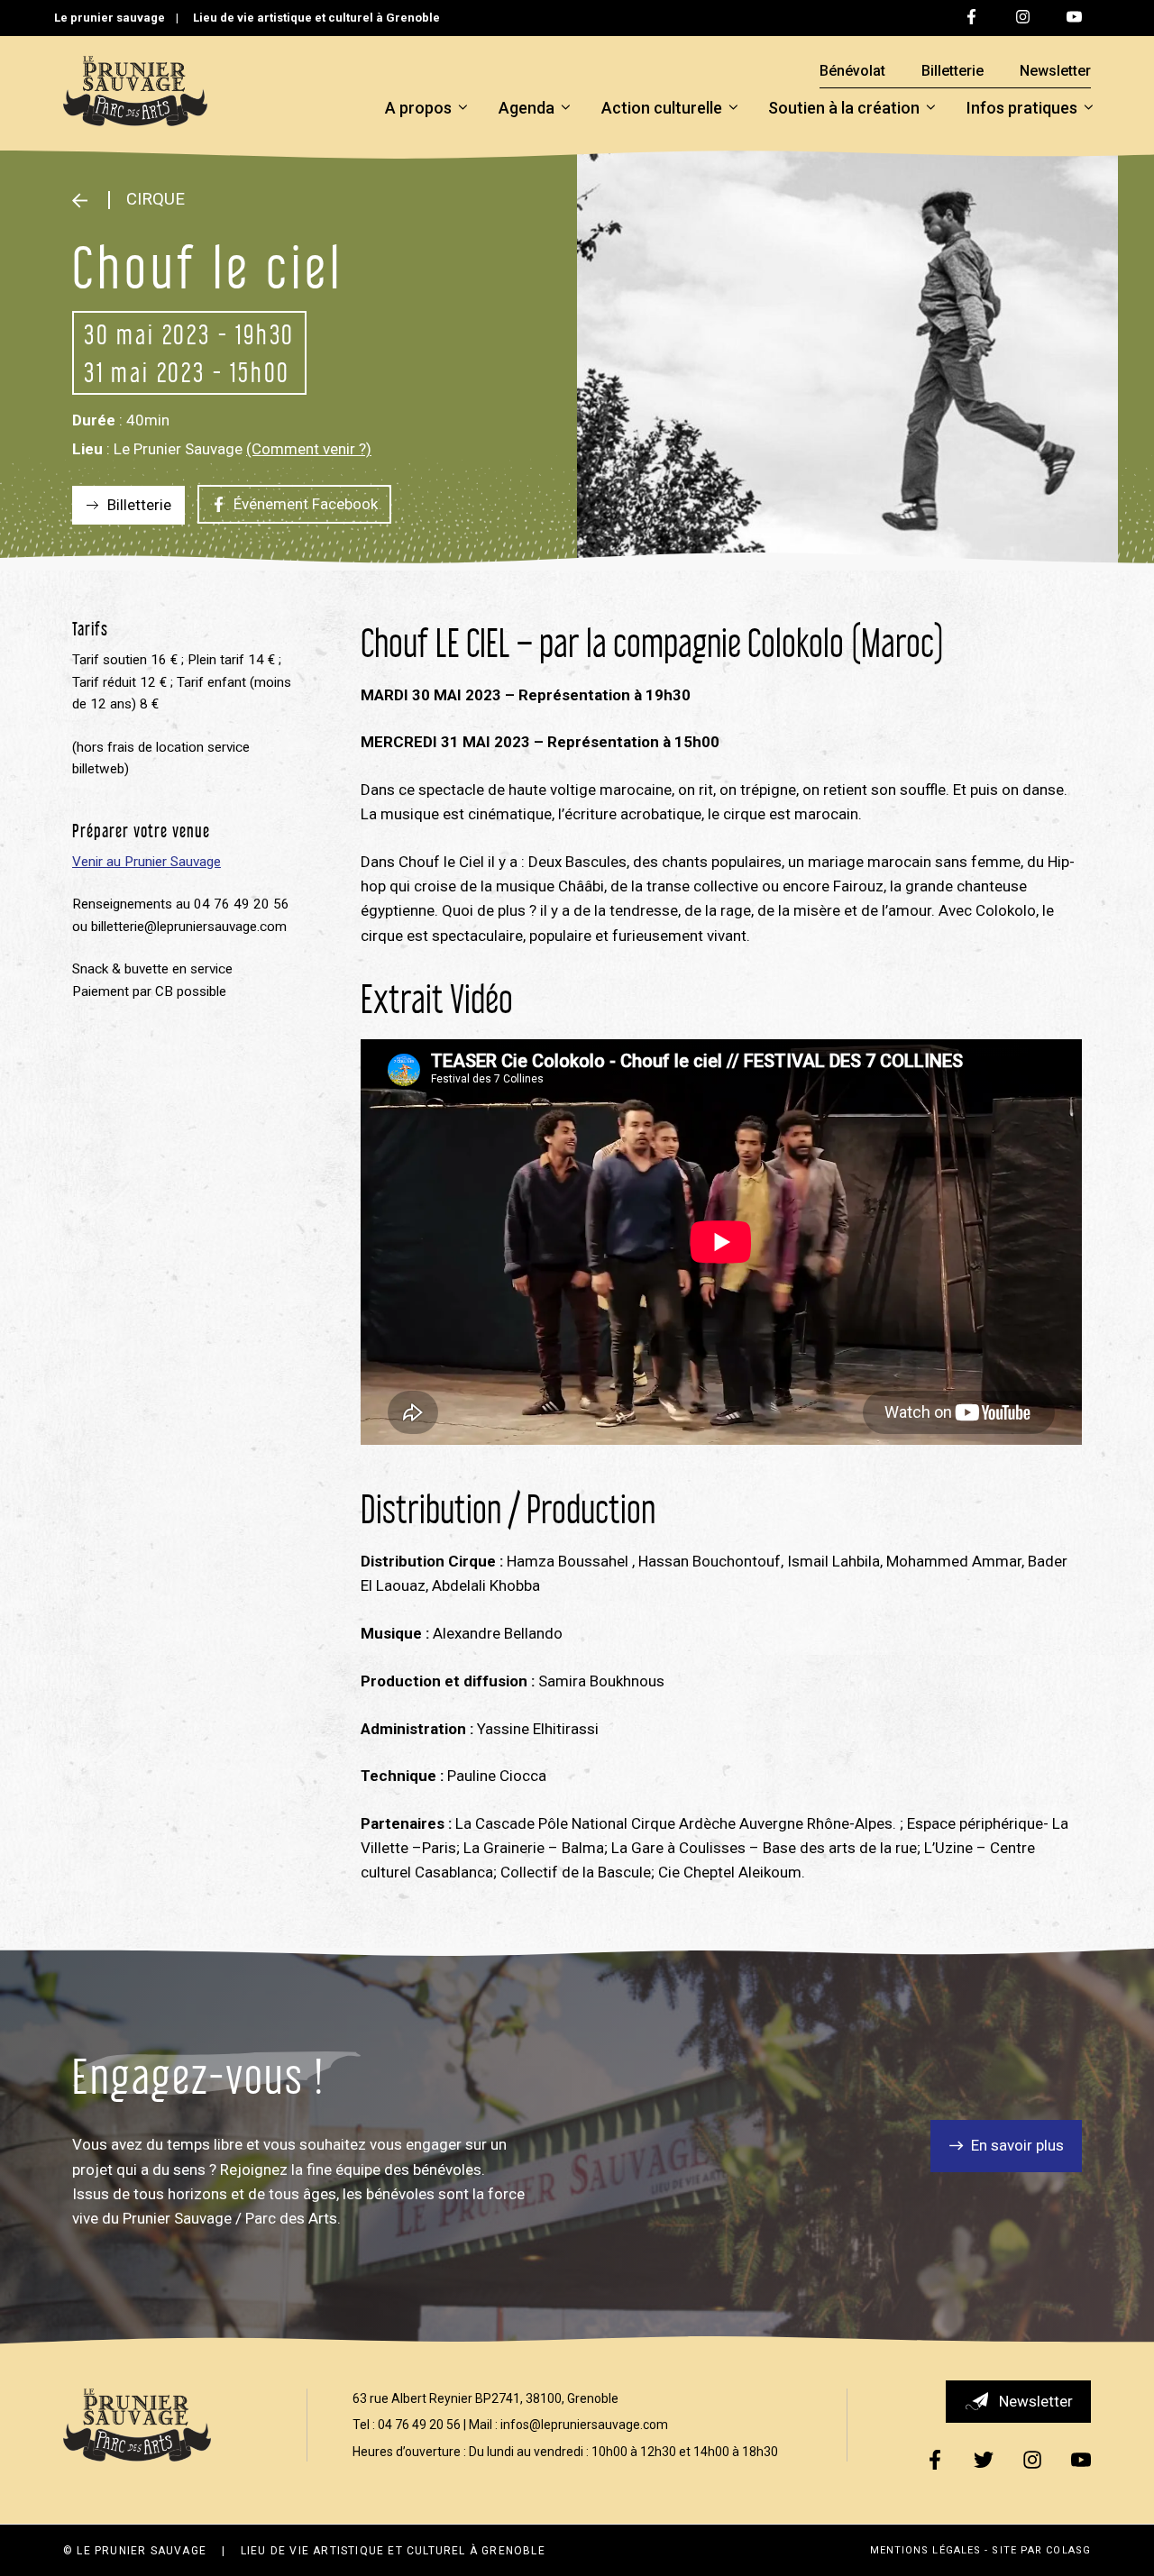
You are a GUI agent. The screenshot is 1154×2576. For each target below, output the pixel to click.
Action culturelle (662, 108)
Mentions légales (926, 2550)
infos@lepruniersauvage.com (584, 2425)
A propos (418, 108)
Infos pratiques (1022, 108)
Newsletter (1055, 71)
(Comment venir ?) (309, 449)
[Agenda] (86, 200)
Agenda (527, 108)
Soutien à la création (844, 108)
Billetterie (953, 71)
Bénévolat (852, 71)
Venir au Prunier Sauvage (147, 862)
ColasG (1068, 2550)
